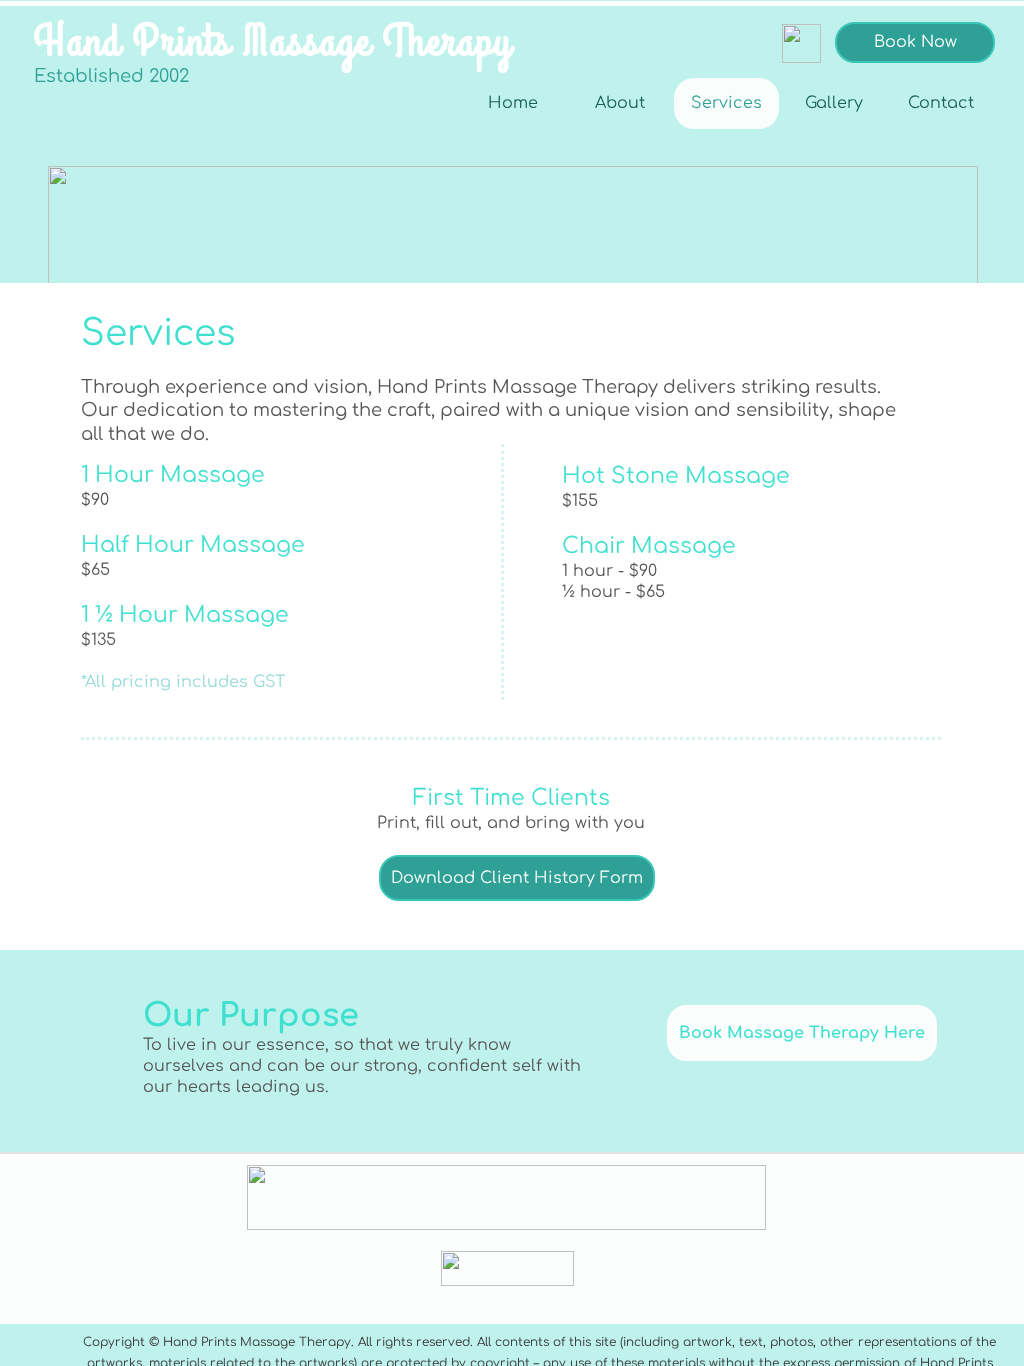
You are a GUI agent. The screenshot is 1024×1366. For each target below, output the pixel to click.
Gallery (834, 103)
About (620, 103)
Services (726, 103)
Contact (941, 103)
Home (513, 103)
